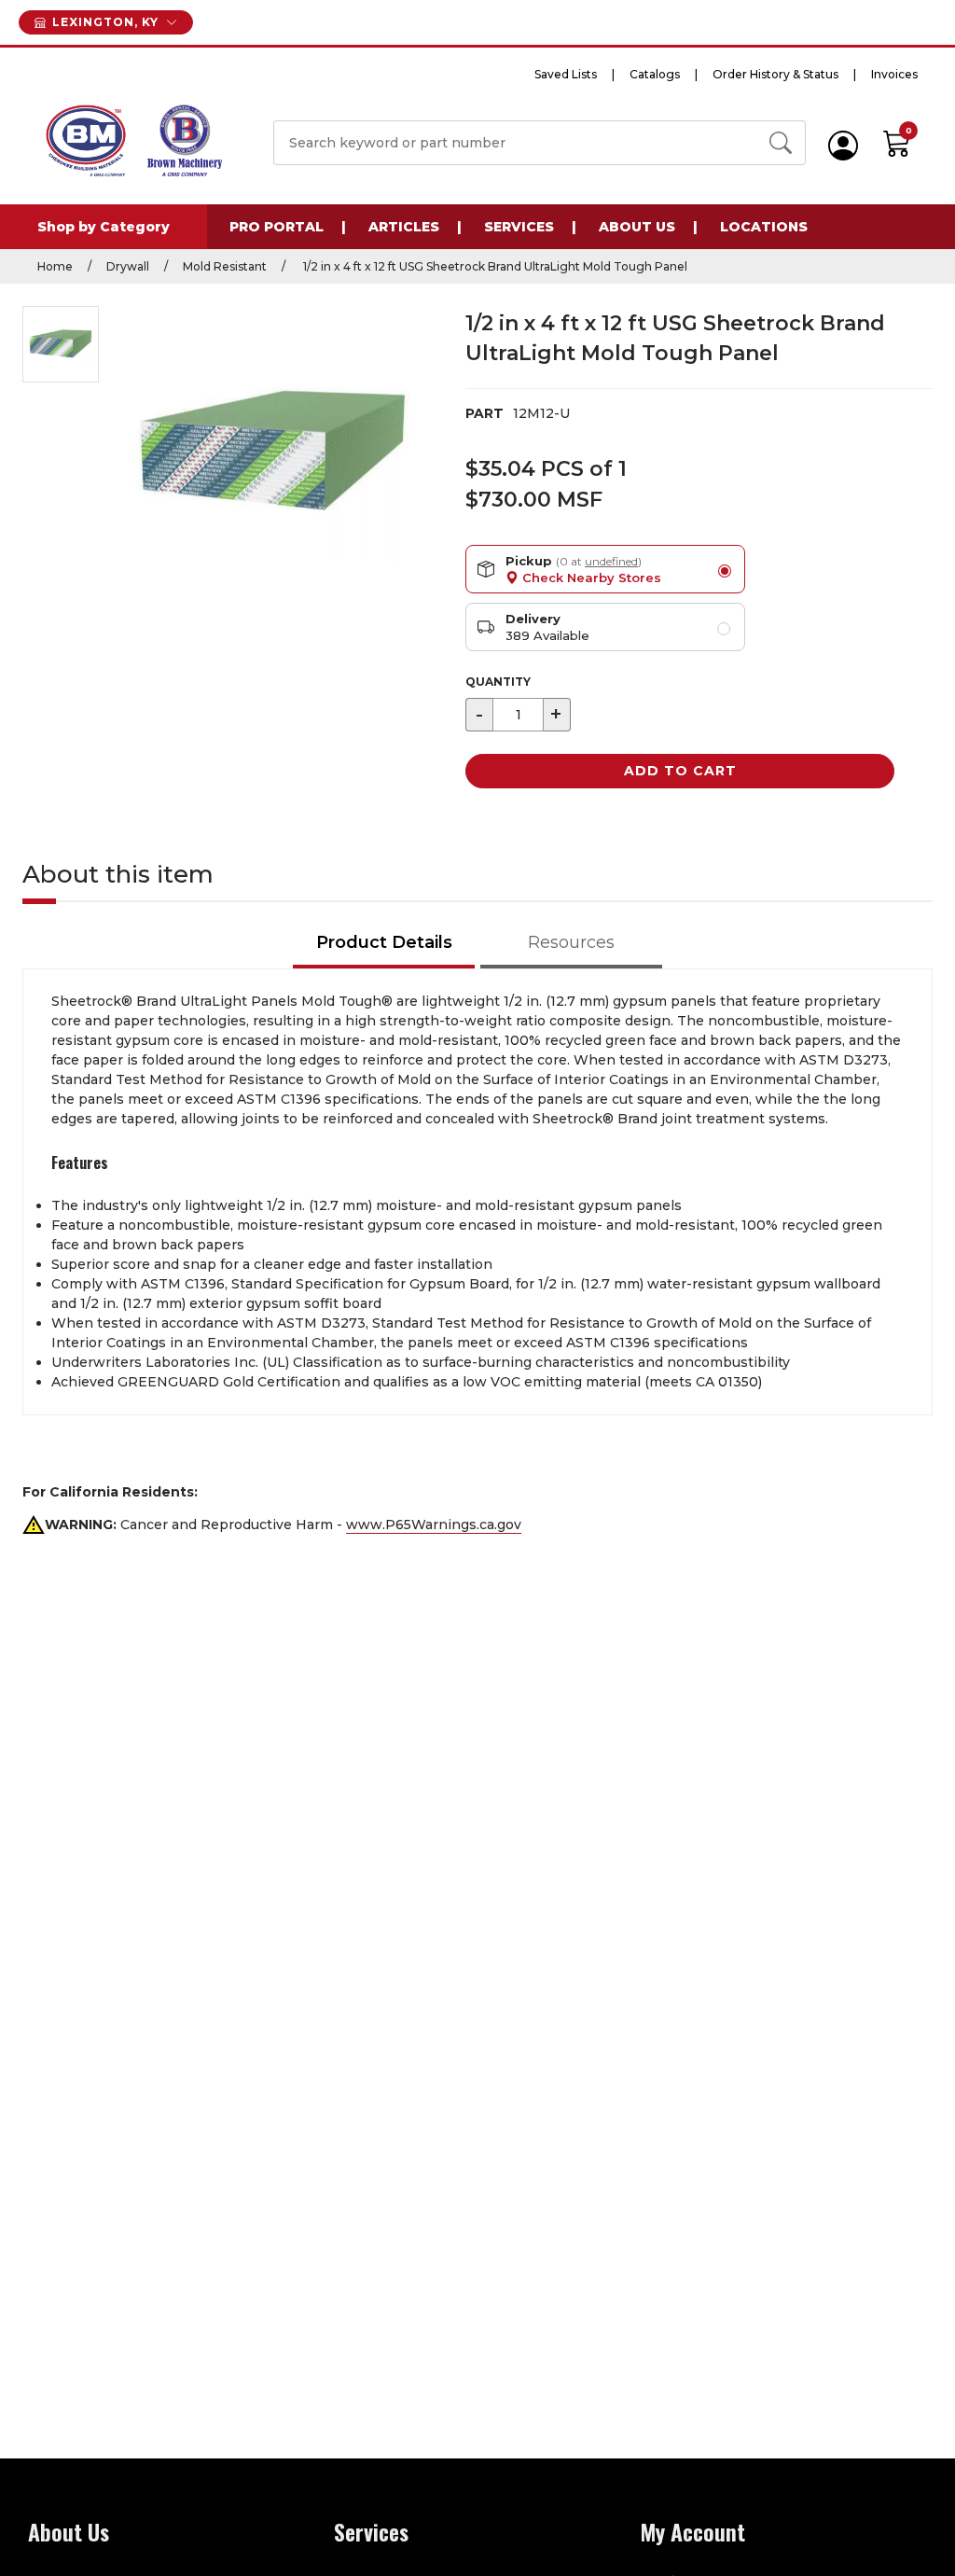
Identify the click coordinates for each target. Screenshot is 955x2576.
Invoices (894, 74)
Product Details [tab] (384, 942)
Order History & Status (775, 74)
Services (519, 227)
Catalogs (655, 74)
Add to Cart (680, 771)
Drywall (128, 266)
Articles (404, 227)
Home (55, 266)
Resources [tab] (571, 942)
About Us (637, 227)
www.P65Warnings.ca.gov (434, 1525)
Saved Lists (566, 74)
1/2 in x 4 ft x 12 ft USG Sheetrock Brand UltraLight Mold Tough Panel (494, 266)
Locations (764, 227)
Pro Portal (277, 227)
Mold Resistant (225, 266)
